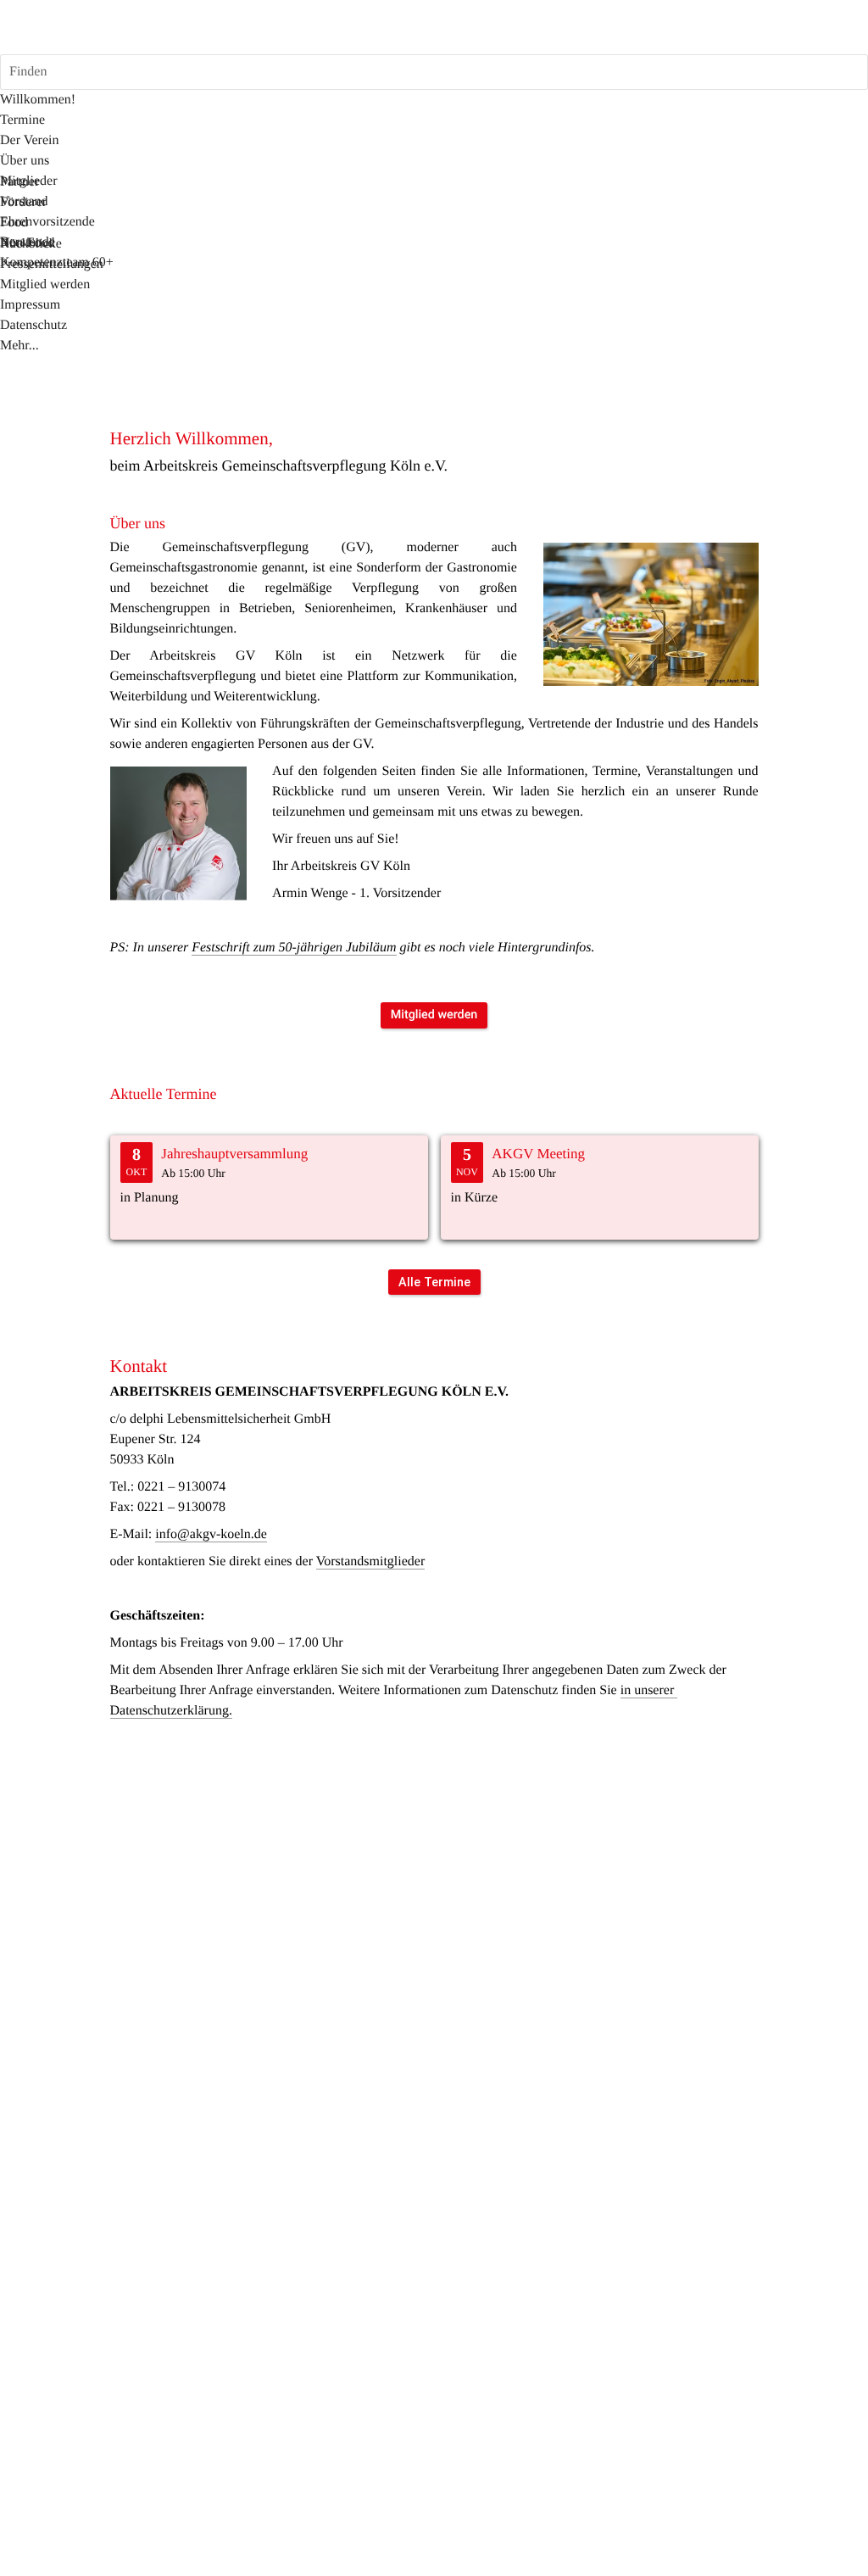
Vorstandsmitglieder (371, 1561)
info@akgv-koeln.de (211, 1534)
